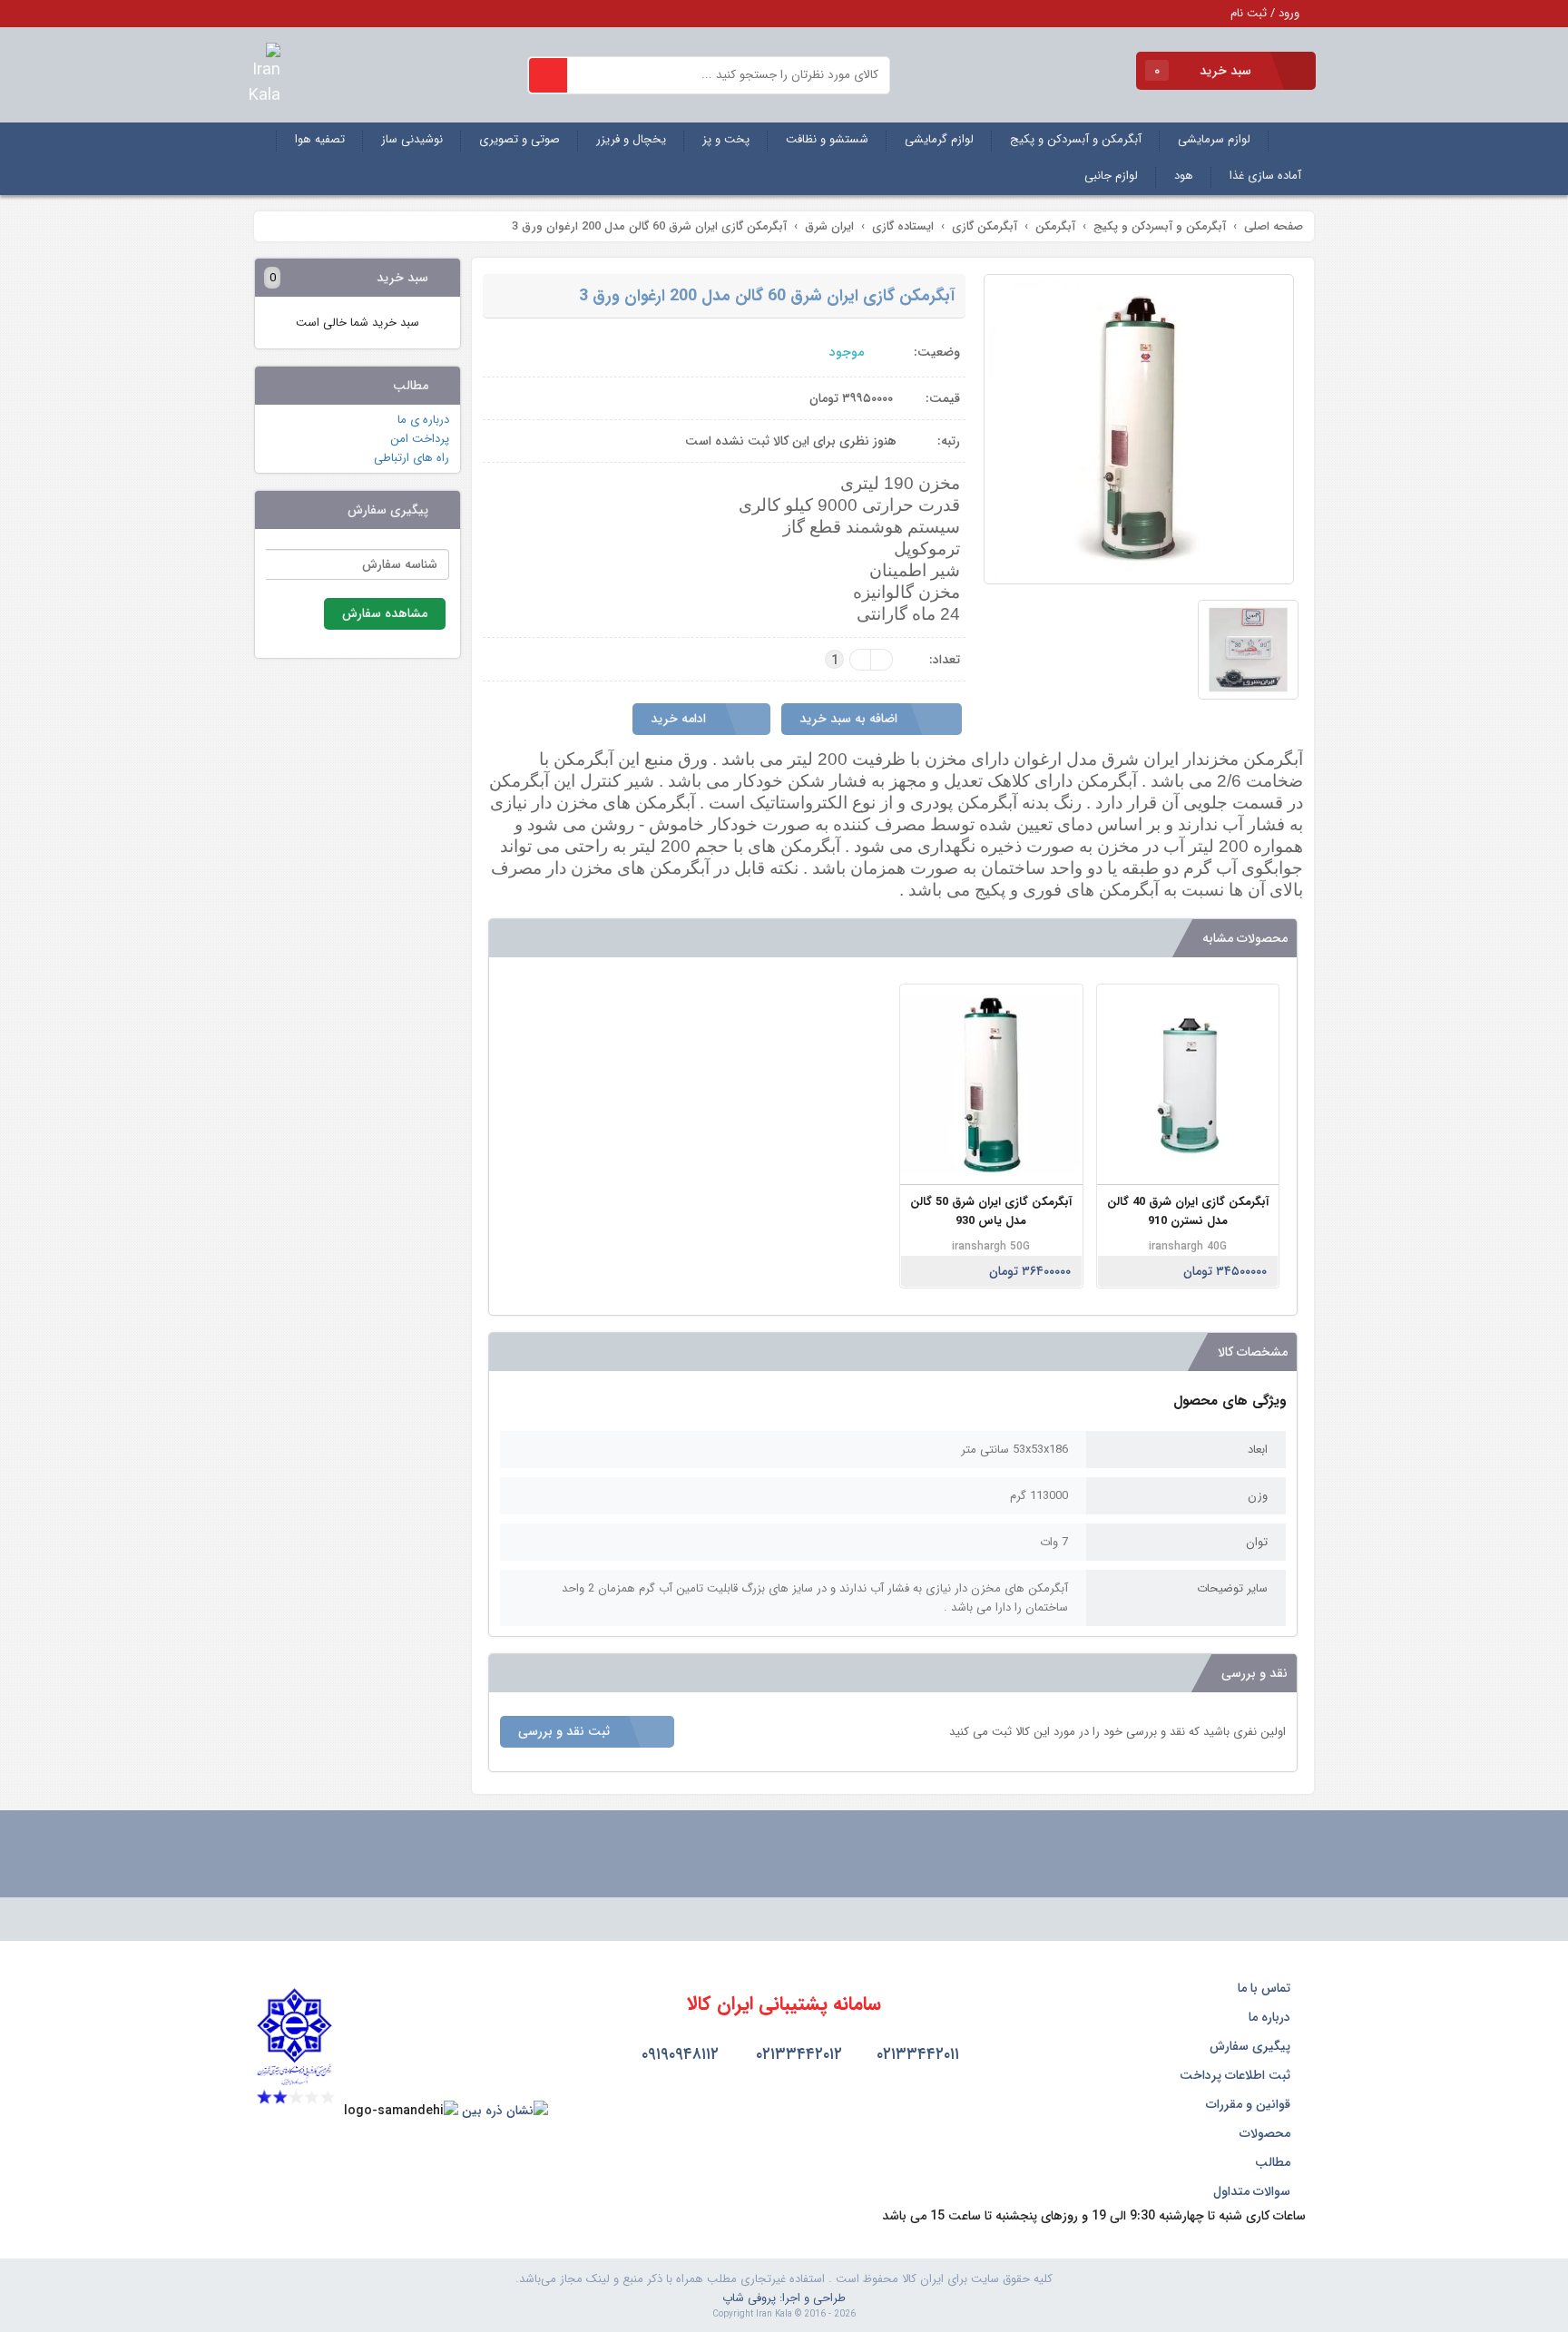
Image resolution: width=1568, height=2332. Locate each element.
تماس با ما (1266, 1988)
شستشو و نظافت (827, 139)
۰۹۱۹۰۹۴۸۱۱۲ (678, 2054)
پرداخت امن (420, 439)
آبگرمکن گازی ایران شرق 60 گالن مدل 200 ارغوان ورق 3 (767, 296)
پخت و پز (726, 139)
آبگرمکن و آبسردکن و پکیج (1076, 139)
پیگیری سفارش (1252, 2046)
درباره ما (1271, 2017)
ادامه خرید (680, 719)
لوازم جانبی (1111, 176)
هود (1184, 176)
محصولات (1267, 2133)
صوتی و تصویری (519, 139)
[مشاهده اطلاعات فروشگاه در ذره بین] (505, 2111)
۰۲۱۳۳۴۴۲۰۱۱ (916, 2054)
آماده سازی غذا (1265, 176)
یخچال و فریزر (631, 139)
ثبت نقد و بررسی (566, 1731)
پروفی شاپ (749, 2298)
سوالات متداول (1254, 2191)
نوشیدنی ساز (412, 139)
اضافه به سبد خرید (850, 719)
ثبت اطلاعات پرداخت (1237, 2075)
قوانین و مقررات (1250, 2104)
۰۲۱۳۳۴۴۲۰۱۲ (797, 2054)
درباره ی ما (423, 420)
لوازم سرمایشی (1214, 139)
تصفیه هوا (320, 139)
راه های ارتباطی (412, 458)
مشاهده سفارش (385, 613)
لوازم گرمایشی (939, 139)
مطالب (1274, 2162)
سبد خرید (1205, 71)
